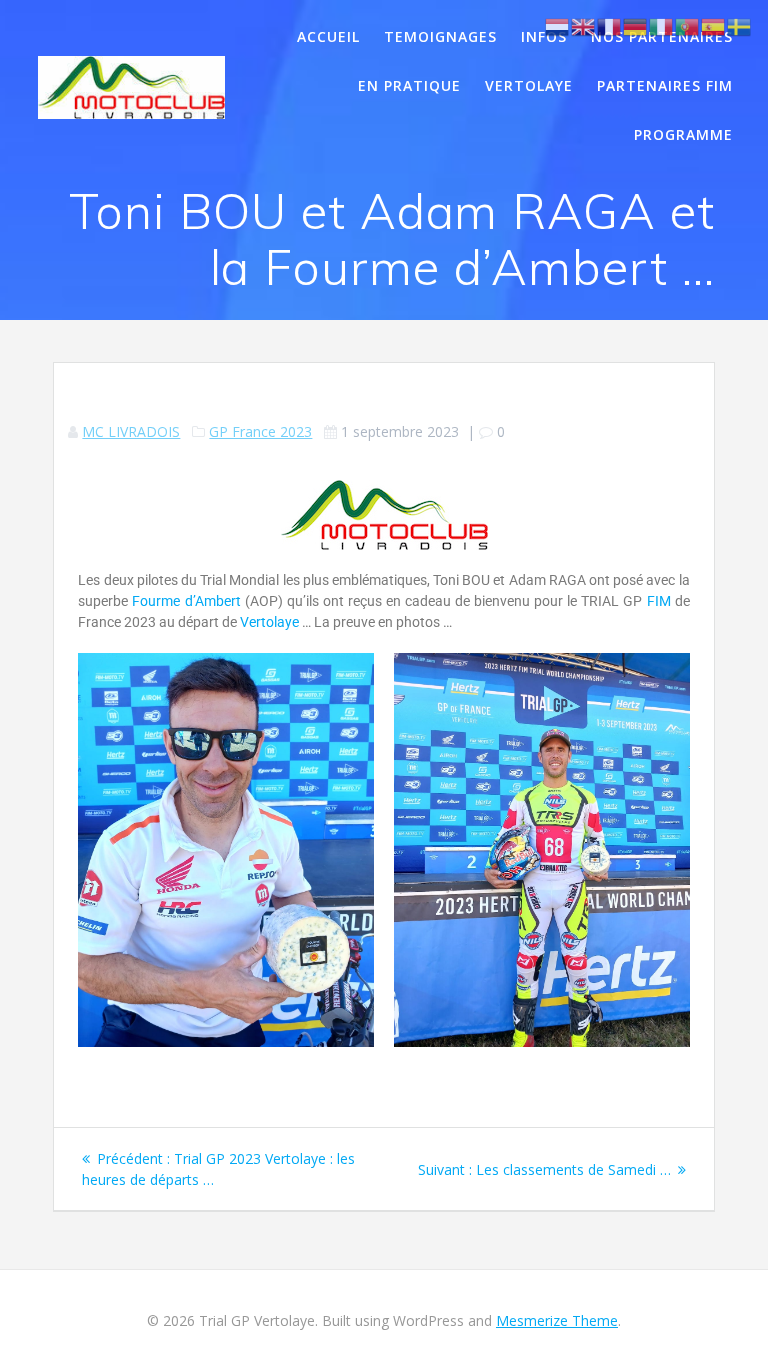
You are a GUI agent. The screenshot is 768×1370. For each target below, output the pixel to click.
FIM (659, 601)
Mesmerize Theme (557, 1320)
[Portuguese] (688, 25)
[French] (610, 25)
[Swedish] (740, 25)
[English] (584, 25)
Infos (544, 36)
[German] (636, 25)
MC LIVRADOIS (131, 431)
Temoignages (440, 36)
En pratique (409, 85)
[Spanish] (714, 25)
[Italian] (662, 25)
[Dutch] (558, 25)
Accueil (328, 36)
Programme (683, 134)
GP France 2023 (260, 431)
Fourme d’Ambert (186, 601)
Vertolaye (529, 85)
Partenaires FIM (665, 85)
